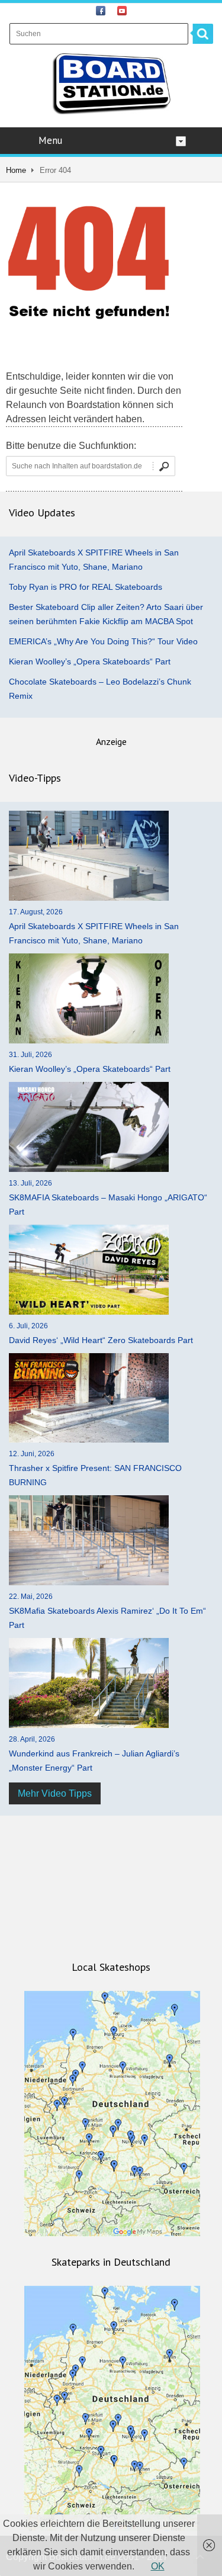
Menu (50, 140)
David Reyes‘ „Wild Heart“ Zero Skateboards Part (101, 1340)
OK (158, 2566)
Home (16, 170)
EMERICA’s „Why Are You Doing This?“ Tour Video (103, 641)
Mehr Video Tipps (55, 1793)
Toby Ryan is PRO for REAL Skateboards (86, 587)
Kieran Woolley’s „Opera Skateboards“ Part (90, 661)
